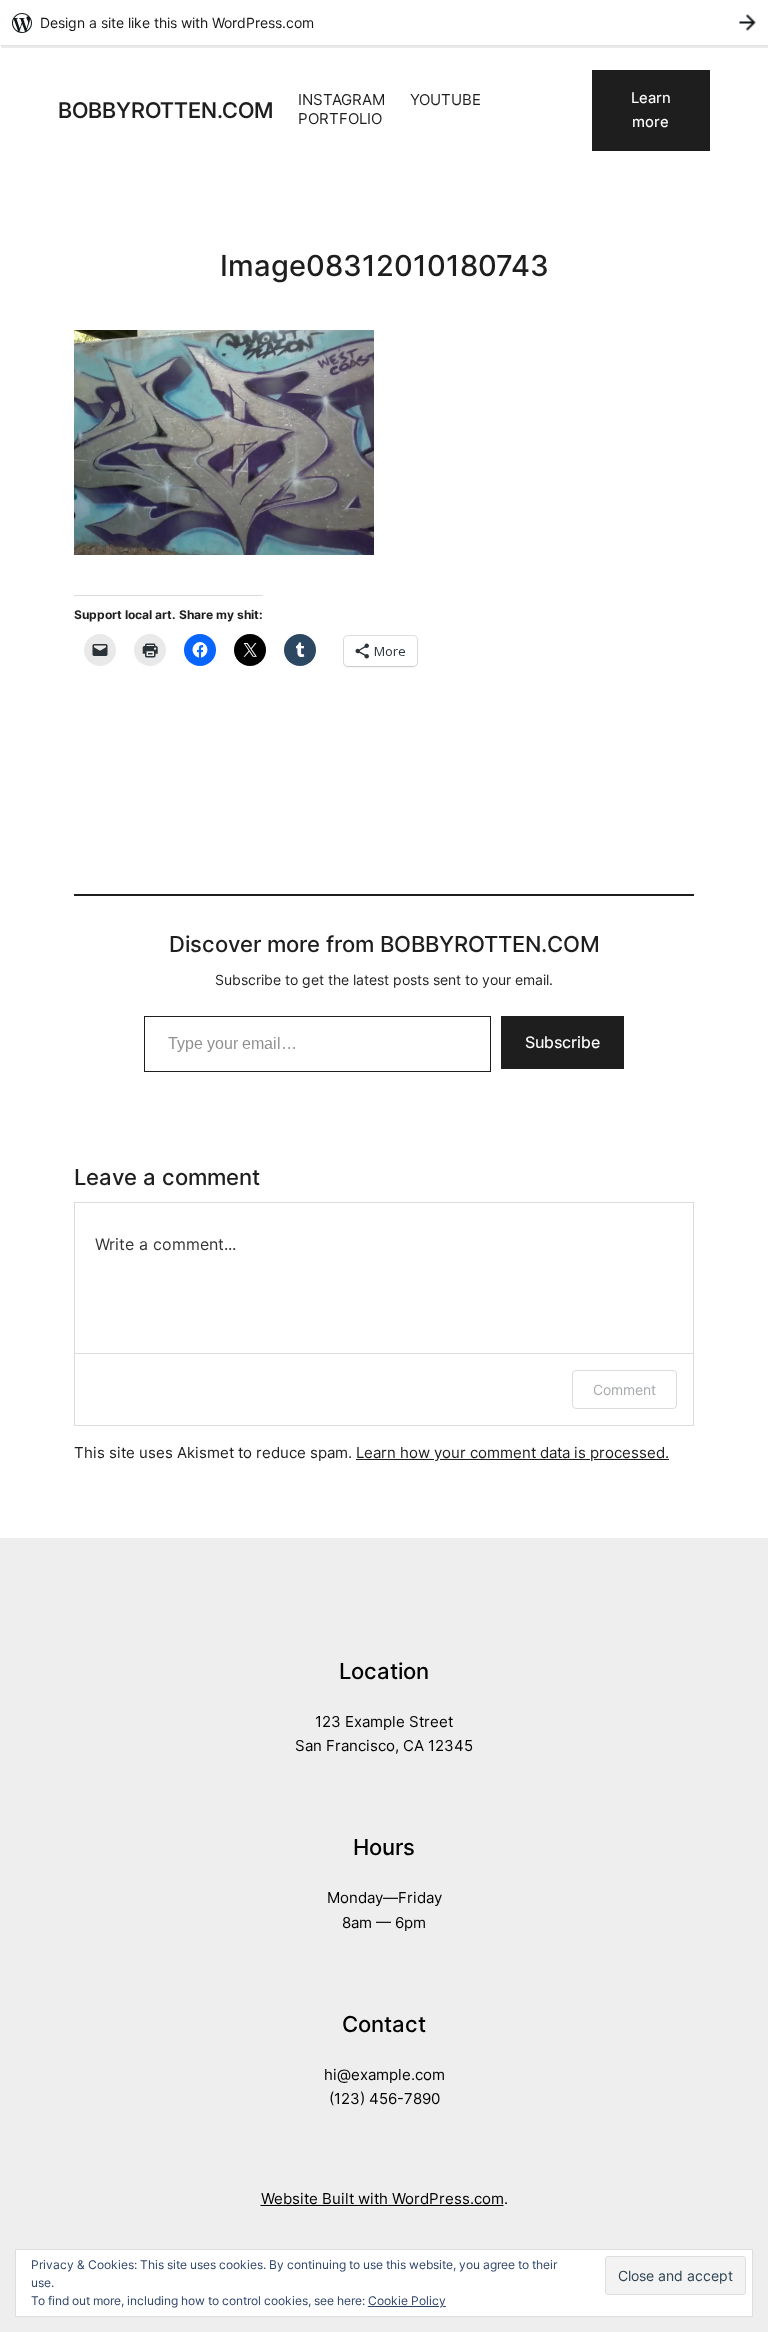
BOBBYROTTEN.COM (165, 110)
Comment (624, 1389)
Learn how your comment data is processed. (512, 1453)
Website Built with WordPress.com (382, 2199)
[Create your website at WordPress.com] (384, 22)
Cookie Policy (407, 2300)
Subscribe (562, 1042)
